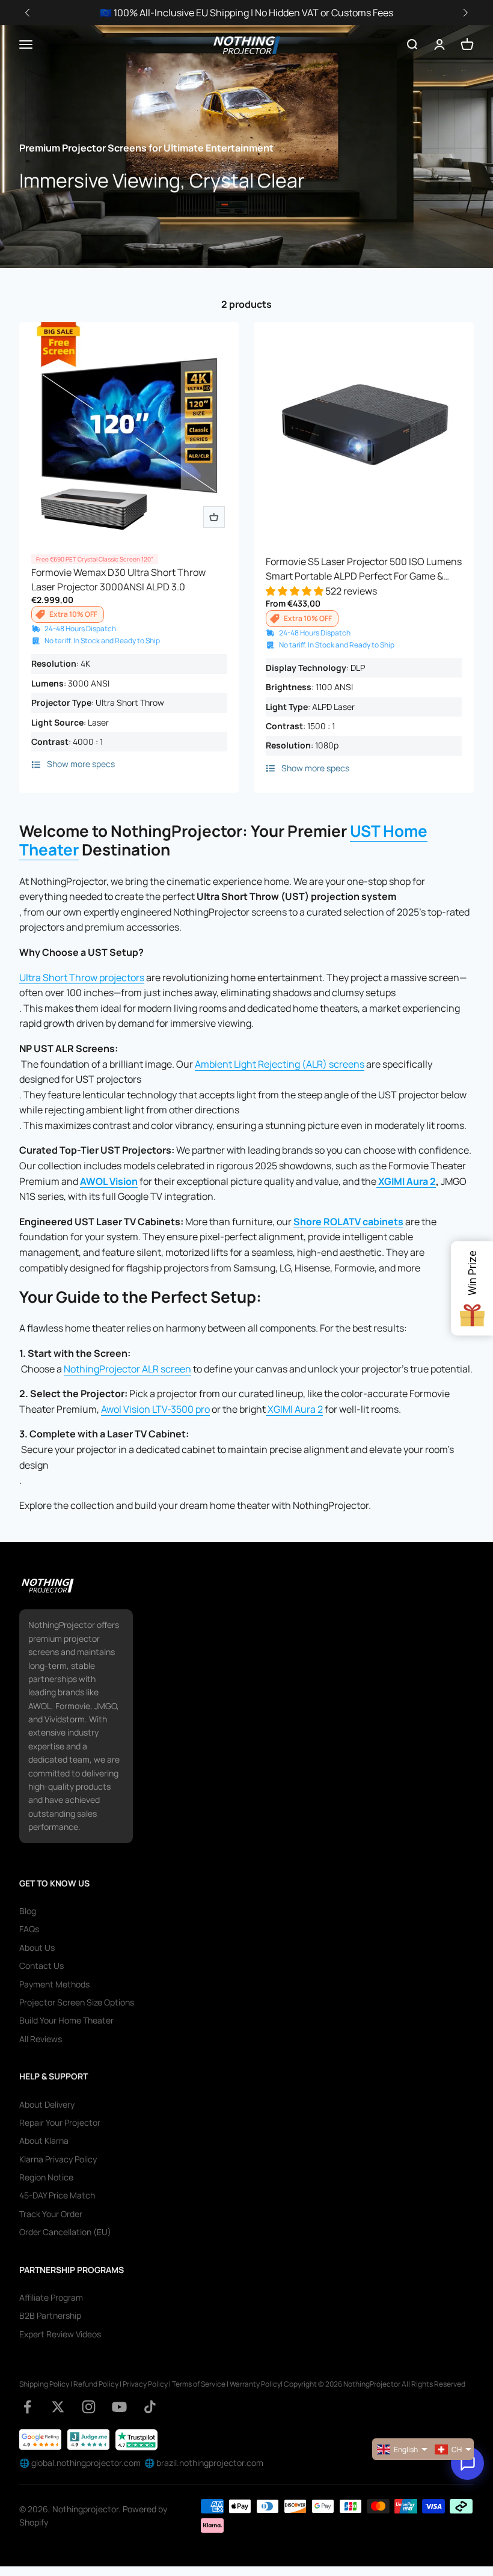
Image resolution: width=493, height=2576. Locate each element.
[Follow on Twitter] (58, 2407)
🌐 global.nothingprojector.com (80, 2463)
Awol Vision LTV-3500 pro (155, 1409)
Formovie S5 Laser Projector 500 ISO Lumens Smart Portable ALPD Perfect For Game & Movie (364, 569)
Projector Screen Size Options (77, 2002)
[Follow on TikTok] (150, 2407)
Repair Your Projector (60, 2122)
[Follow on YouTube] (119, 2407)
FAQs (29, 1929)
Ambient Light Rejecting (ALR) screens (280, 1064)
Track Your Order (51, 2214)
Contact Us (41, 1966)
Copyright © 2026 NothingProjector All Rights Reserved (375, 2384)
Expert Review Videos (60, 2334)
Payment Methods (54, 1984)
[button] (465, 13)
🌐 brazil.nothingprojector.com (204, 2463)
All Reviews (41, 2039)
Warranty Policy (255, 2384)
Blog (28, 1911)
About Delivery (47, 2104)
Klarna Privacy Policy (58, 2159)
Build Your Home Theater (66, 2020)
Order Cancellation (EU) (65, 2232)
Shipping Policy (44, 2384)
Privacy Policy (145, 2384)
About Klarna (44, 2140)
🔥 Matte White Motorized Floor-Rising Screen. (247, 13)
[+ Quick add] (214, 517)
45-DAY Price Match (57, 2195)
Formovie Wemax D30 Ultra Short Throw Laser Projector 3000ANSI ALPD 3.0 (118, 580)
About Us (37, 1947)
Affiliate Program (51, 2297)
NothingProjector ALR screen (127, 1369)
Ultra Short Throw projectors (82, 977)
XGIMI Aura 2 (407, 1181)
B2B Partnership (50, 2315)
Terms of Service (199, 2384)
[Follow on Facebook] (27, 2407)
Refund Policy (96, 2384)
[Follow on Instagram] (89, 2407)
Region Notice (46, 2177)
